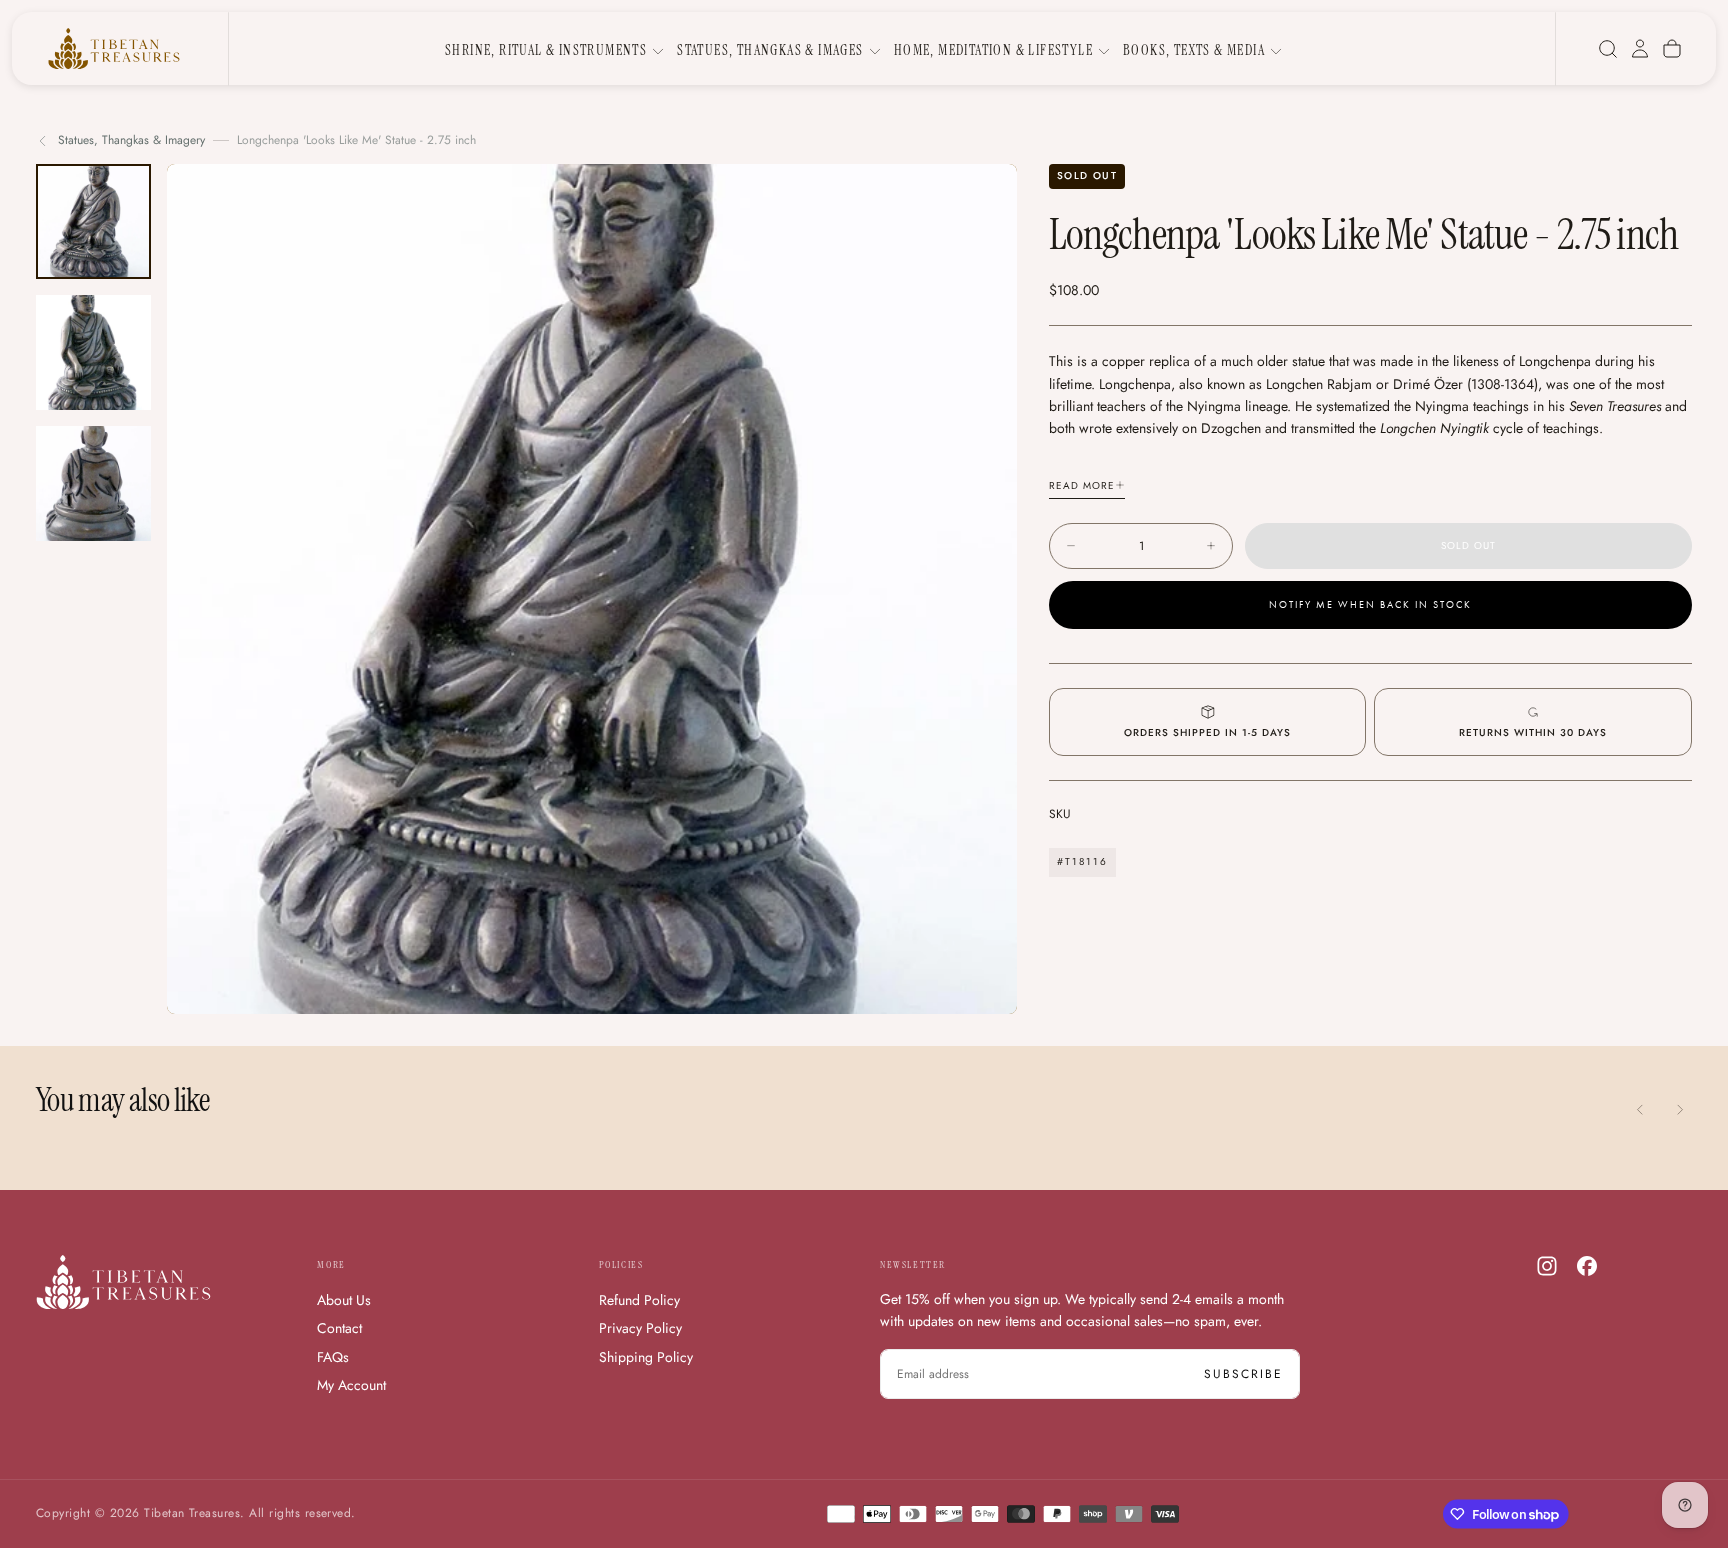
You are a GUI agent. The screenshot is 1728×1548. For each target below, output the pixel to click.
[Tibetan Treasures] (123, 1282)
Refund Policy (639, 1300)
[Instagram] (1547, 1266)
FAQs (333, 1357)
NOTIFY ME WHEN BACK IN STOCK (1370, 605)
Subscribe (1243, 1374)
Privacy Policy (640, 1328)
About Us (344, 1300)
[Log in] (1640, 49)
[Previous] (1640, 1110)
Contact (339, 1328)
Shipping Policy (646, 1357)
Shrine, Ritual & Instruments (546, 50)
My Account (351, 1385)
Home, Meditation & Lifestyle (993, 50)
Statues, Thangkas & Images (770, 50)
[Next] (1680, 1110)
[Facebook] (1587, 1266)
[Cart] (1672, 49)
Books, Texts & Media (1194, 50)
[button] (1608, 49)
